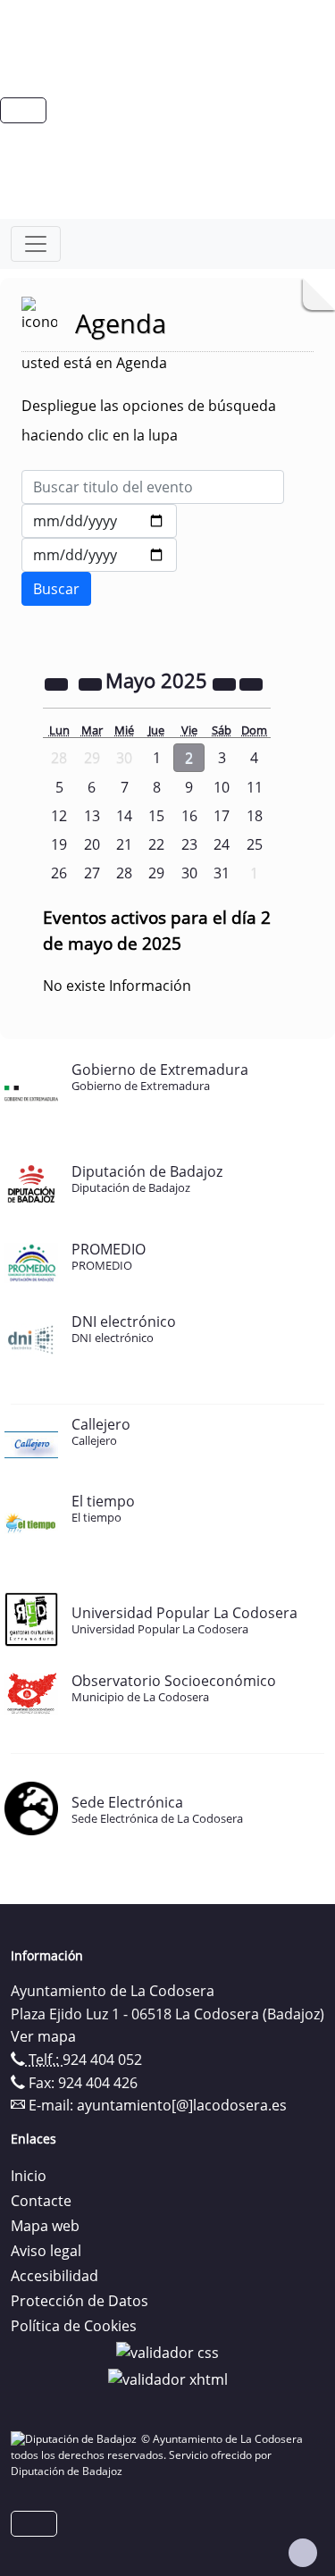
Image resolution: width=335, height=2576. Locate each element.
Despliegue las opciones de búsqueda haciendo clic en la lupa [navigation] (149, 420)
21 (124, 844)
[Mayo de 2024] (58, 683)
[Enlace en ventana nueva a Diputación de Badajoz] (76, 2439)
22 (156, 844)
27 (92, 873)
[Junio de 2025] (251, 683)
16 (189, 816)
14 (124, 816)
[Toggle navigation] (36, 244)
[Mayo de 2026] (226, 683)
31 (222, 873)
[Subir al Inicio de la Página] (303, 2553)
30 (189, 873)
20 (92, 844)
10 (222, 787)
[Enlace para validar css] (167, 2351)
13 (92, 816)
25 (255, 844)
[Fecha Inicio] (99, 521)
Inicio (29, 2176)
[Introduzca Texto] (153, 487)
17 (222, 816)
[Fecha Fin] (99, 555)
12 (59, 816)
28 (124, 873)
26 (59, 873)
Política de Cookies (74, 2326)
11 (255, 787)
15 (156, 816)
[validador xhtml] (168, 2378)
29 (156, 873)
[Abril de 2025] (92, 683)
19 (59, 844)
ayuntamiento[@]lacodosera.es (182, 2105)
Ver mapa (43, 2036)
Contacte (41, 2201)
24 (222, 844)
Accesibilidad (54, 2276)
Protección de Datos (80, 2301)
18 (255, 816)
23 (189, 844)
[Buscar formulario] (56, 589)
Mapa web (45, 2226)
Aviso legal (46, 2251)
